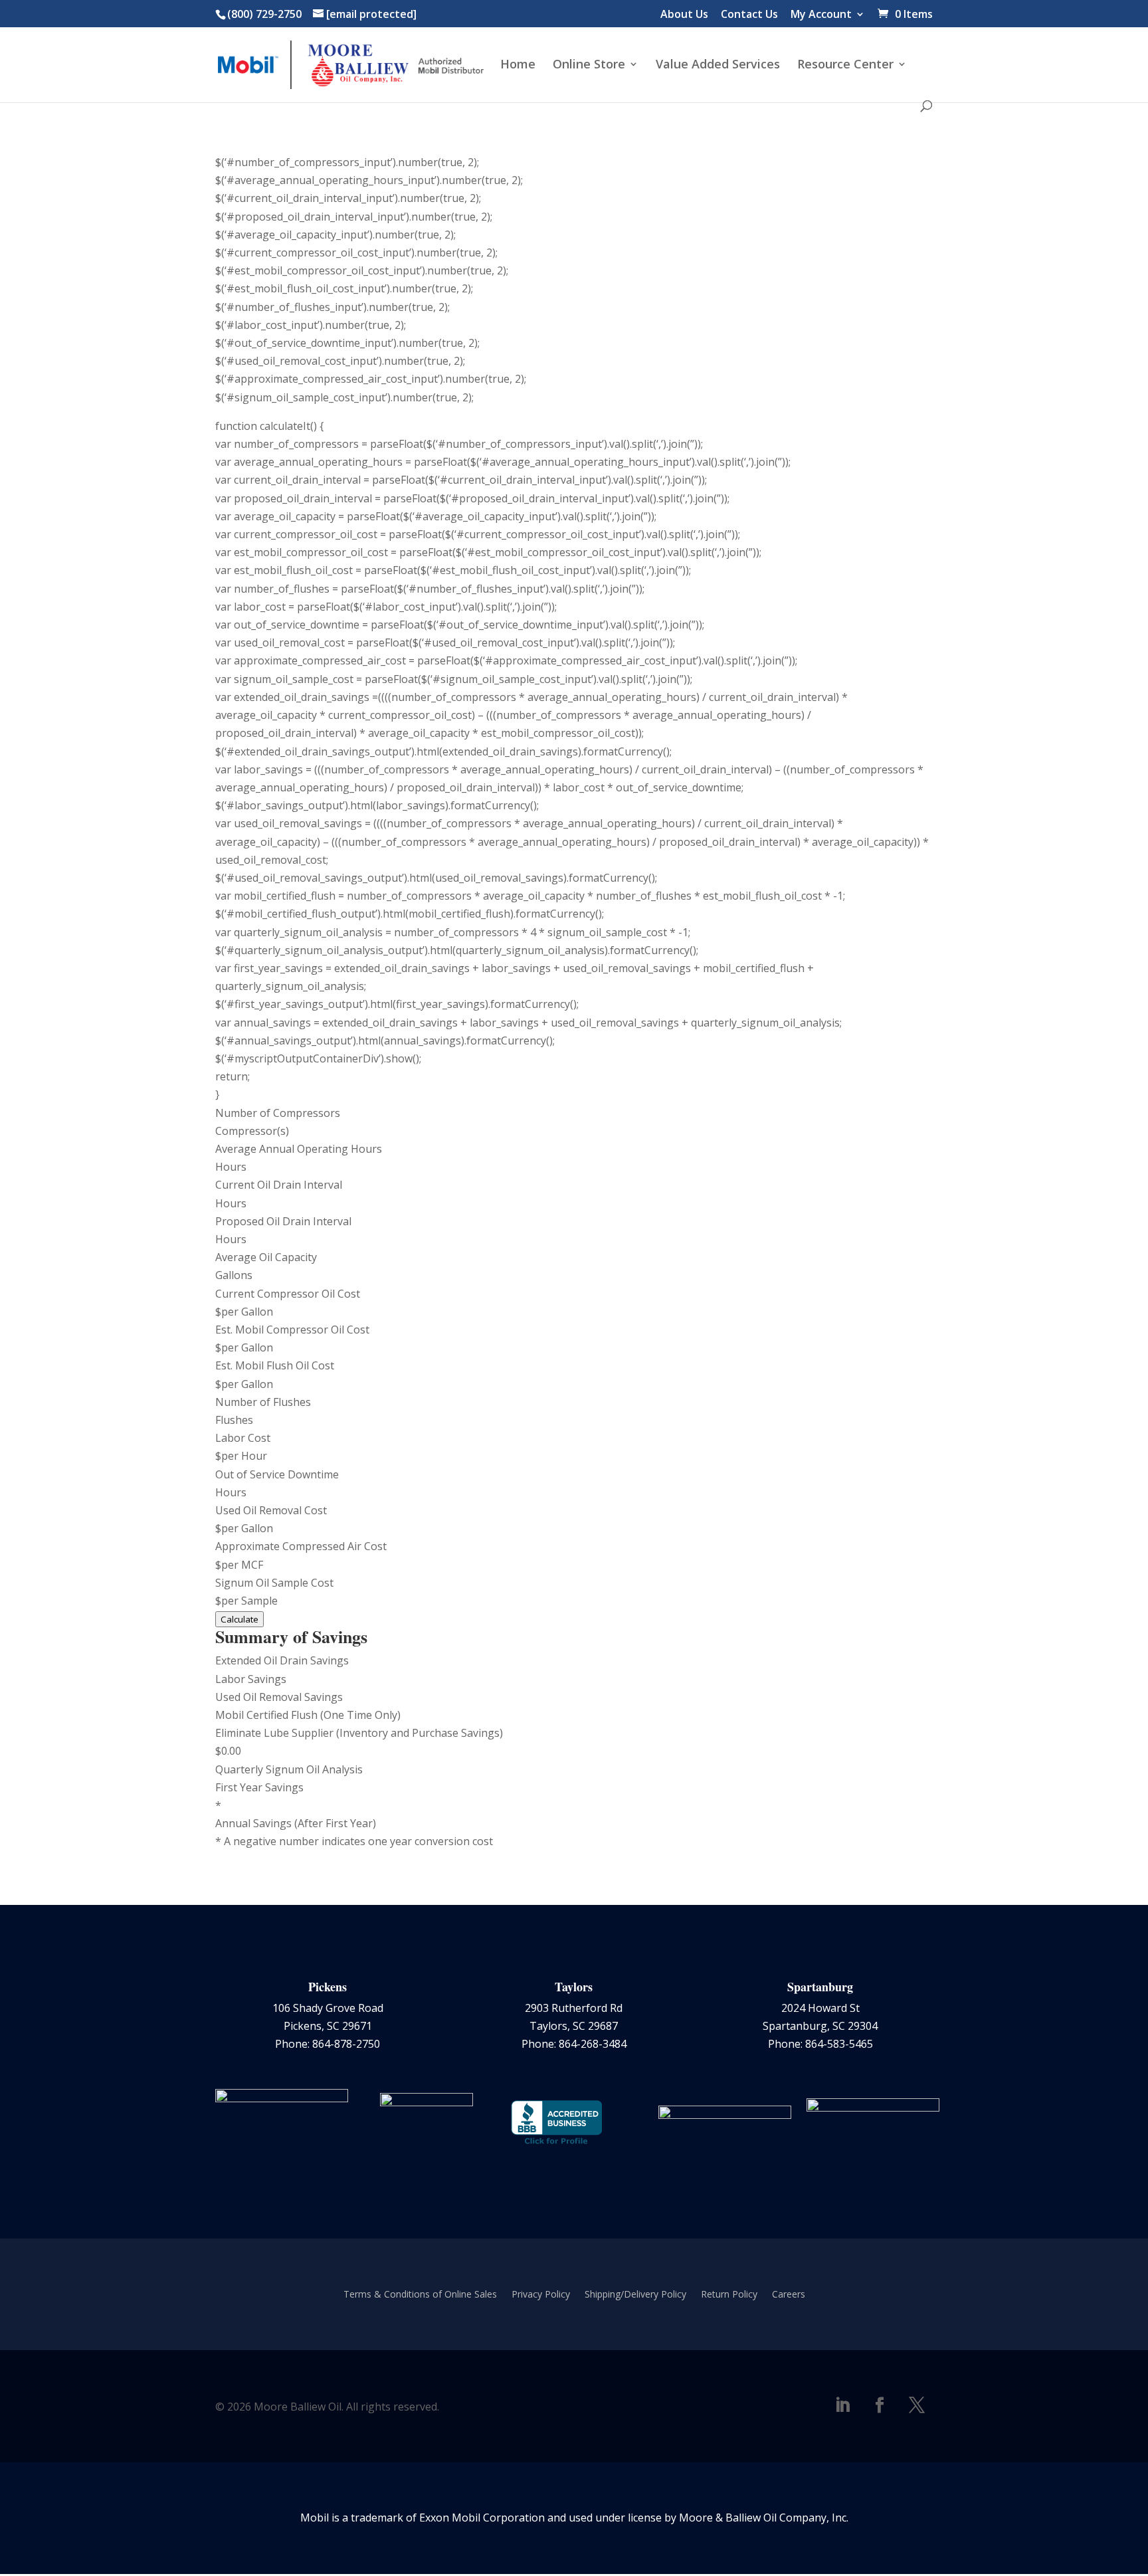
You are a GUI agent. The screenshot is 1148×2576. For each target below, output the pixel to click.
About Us (684, 15)
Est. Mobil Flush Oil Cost (275, 1365)
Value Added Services (718, 65)
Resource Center (845, 65)
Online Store (589, 65)
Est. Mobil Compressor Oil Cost (292, 1330)
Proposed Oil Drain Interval (283, 1221)
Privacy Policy (541, 2295)
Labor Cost (243, 1438)
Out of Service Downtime (277, 1474)
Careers (789, 2295)
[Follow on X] (917, 2405)
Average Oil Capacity (266, 1257)
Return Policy (729, 2295)
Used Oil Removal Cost (271, 1510)
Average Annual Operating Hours (299, 1149)
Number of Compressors (278, 1113)
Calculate (239, 1619)
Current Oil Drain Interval (279, 1185)
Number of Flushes (263, 1402)
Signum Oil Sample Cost (274, 1583)
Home (518, 65)
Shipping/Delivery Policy (635, 2295)
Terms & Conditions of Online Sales (420, 2295)
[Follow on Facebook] (880, 2405)
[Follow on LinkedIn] (842, 2405)
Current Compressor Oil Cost (288, 1294)
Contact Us (749, 15)
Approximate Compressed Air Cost (301, 1546)
